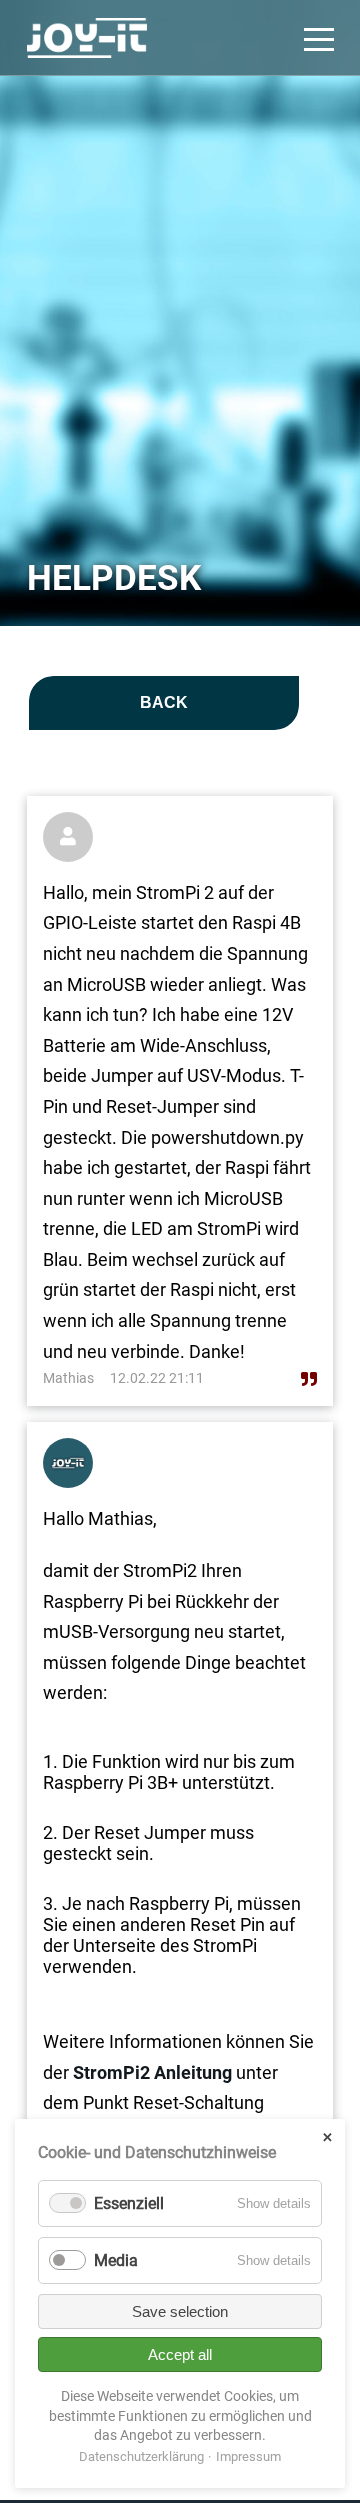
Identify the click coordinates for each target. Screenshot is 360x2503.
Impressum (248, 2456)
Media (116, 2260)
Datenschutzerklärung (141, 2456)
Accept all (180, 2354)
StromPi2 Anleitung (150, 2072)
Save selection (180, 2311)
